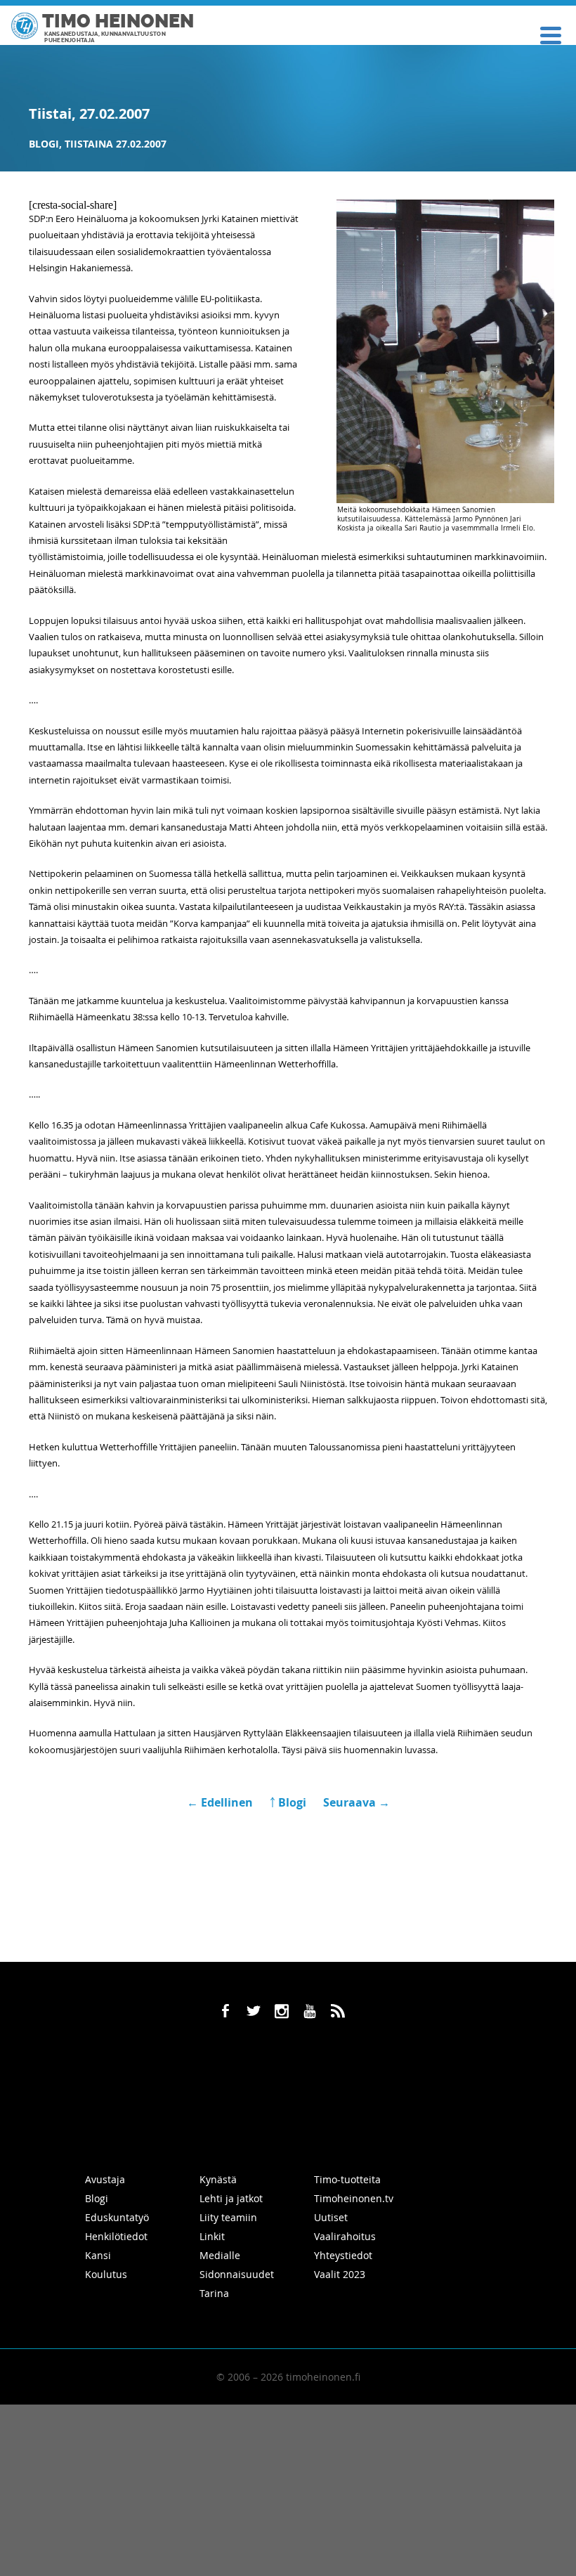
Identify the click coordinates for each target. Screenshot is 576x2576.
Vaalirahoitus (345, 2236)
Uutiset (331, 2217)
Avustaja (105, 2179)
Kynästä (218, 2179)
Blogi (44, 144)
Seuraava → (356, 1802)
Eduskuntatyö (117, 2217)
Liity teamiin (228, 2217)
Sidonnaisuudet (237, 2274)
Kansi (98, 2255)
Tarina (214, 2293)
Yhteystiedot (343, 2255)
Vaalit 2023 (340, 2274)
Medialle (220, 2255)
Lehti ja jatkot (231, 2198)
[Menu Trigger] (551, 34)
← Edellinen (221, 1802)
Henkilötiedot (116, 2236)
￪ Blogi (288, 1802)
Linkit (212, 2236)
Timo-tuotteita (347, 2179)
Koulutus (106, 2274)
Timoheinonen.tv (354, 2198)
